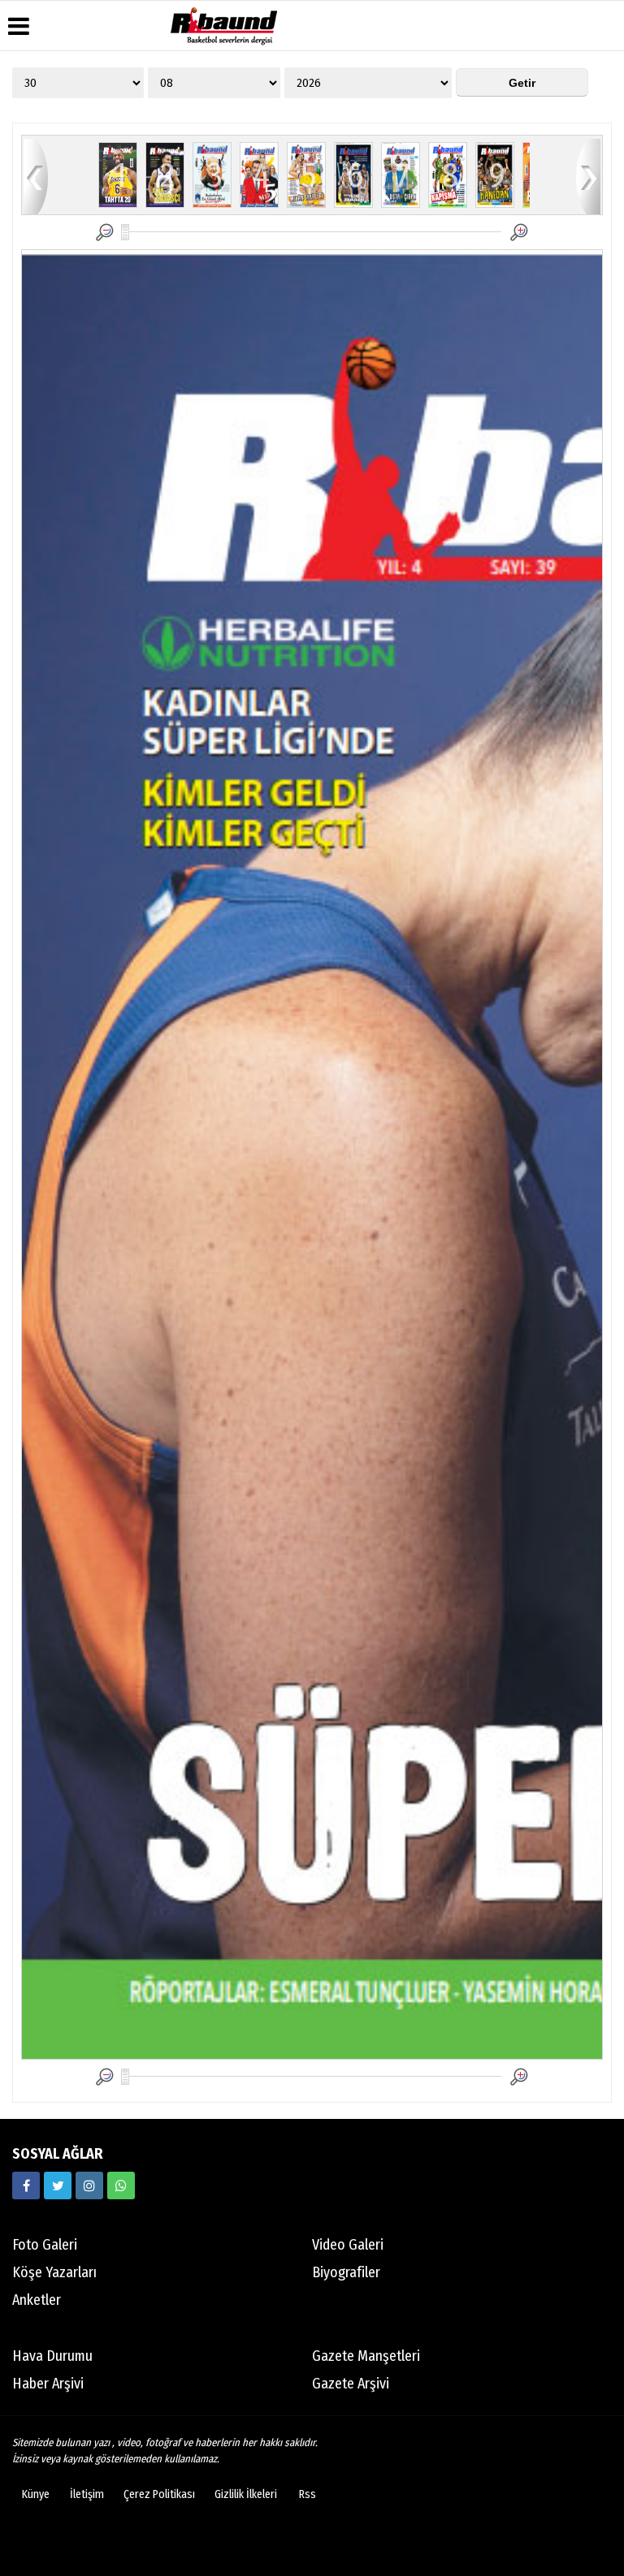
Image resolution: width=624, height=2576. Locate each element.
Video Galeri (348, 2245)
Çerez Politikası (159, 2494)
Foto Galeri (45, 2245)
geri (36, 176)
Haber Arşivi (48, 2384)
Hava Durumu (52, 2356)
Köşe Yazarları (54, 2272)
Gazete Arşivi (351, 2384)
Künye (36, 2494)
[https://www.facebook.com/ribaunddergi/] (26, 2186)
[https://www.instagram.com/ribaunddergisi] (89, 2186)
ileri (588, 176)
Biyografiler (346, 2272)
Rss (308, 2494)
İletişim (87, 2494)
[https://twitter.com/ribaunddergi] (58, 2186)
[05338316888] (121, 2186)
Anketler (37, 2300)
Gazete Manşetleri (366, 2356)
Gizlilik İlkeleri (246, 2494)
